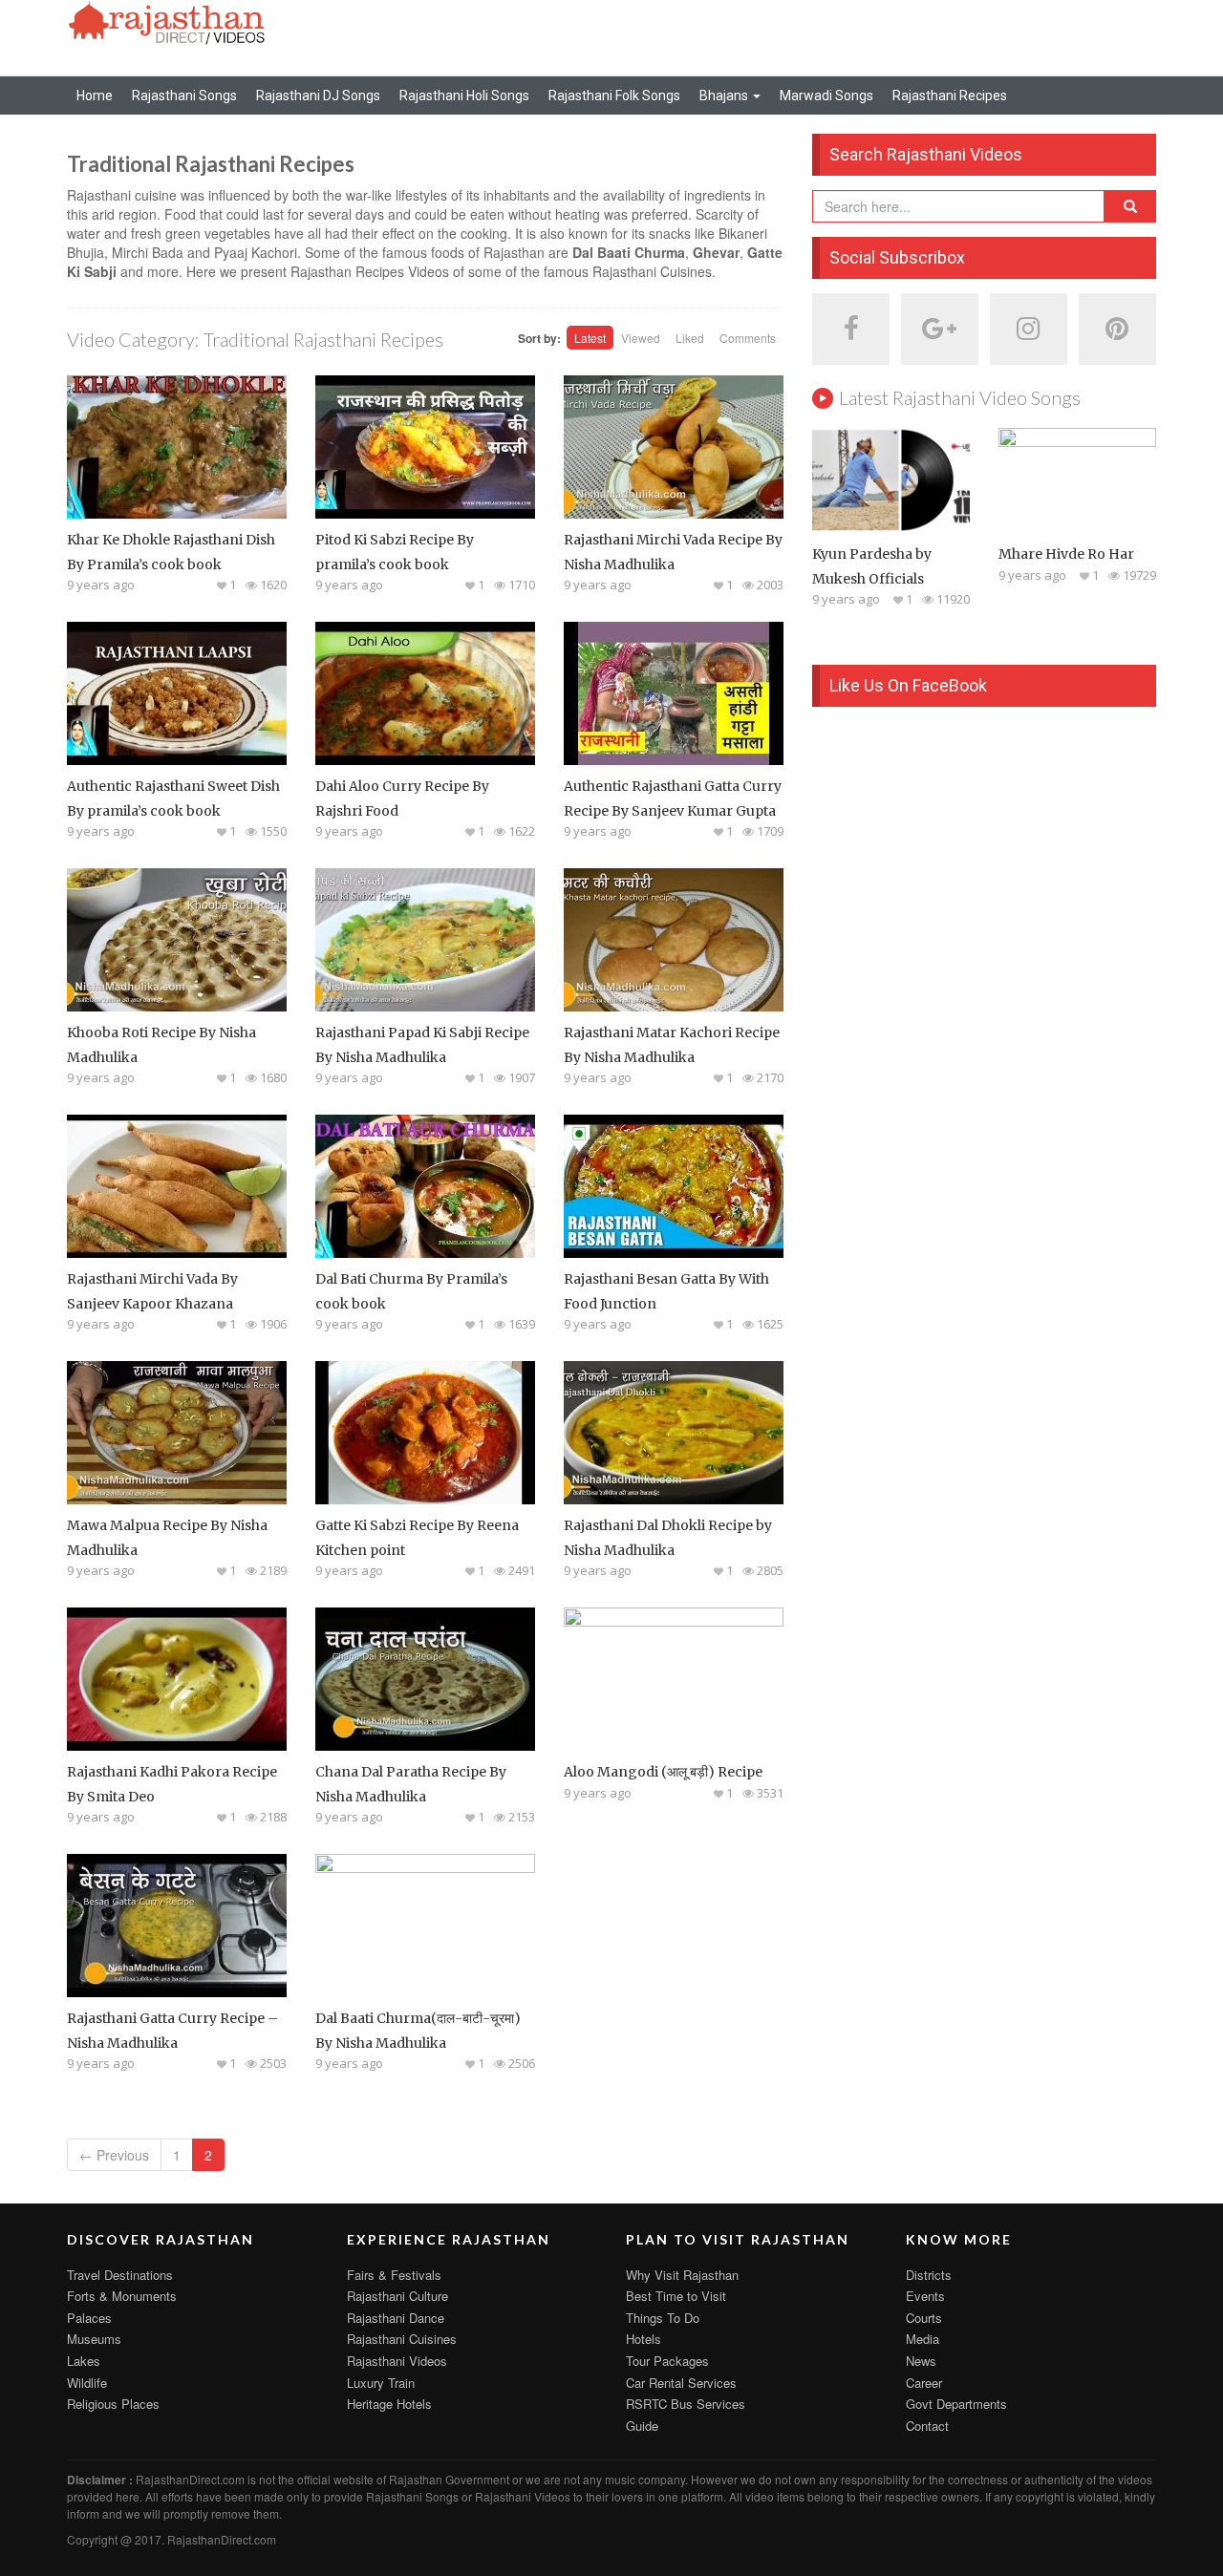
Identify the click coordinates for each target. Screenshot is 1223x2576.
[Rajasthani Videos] (167, 21)
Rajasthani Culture (397, 2296)
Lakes (84, 2361)
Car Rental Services (681, 2383)
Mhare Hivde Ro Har (1066, 554)
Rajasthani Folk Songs (614, 96)
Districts (929, 2275)
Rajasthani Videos (397, 2361)
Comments (748, 338)
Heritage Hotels (389, 2404)
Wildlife (87, 2383)
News (921, 2361)
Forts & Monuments (122, 2296)
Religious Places (113, 2404)
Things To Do (663, 2318)
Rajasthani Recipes (950, 96)
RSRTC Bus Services (686, 2404)
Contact (927, 2426)
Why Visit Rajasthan (682, 2275)
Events (925, 2296)
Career (924, 2383)
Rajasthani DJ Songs (318, 96)
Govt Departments (956, 2404)
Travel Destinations (120, 2275)
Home (95, 96)
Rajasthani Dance (396, 2318)
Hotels (644, 2339)
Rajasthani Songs (184, 96)
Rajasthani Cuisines (402, 2339)
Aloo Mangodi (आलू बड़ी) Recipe (663, 1772)
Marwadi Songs (826, 96)
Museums (94, 2339)
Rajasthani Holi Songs (464, 96)
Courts (924, 2318)
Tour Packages (667, 2361)
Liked (690, 338)
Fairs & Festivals (394, 2275)
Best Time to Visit (676, 2296)
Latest (590, 338)
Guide (642, 2426)
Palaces (89, 2318)
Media (923, 2339)
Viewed (641, 338)
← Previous (114, 2155)
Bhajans (725, 96)
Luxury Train (381, 2383)
